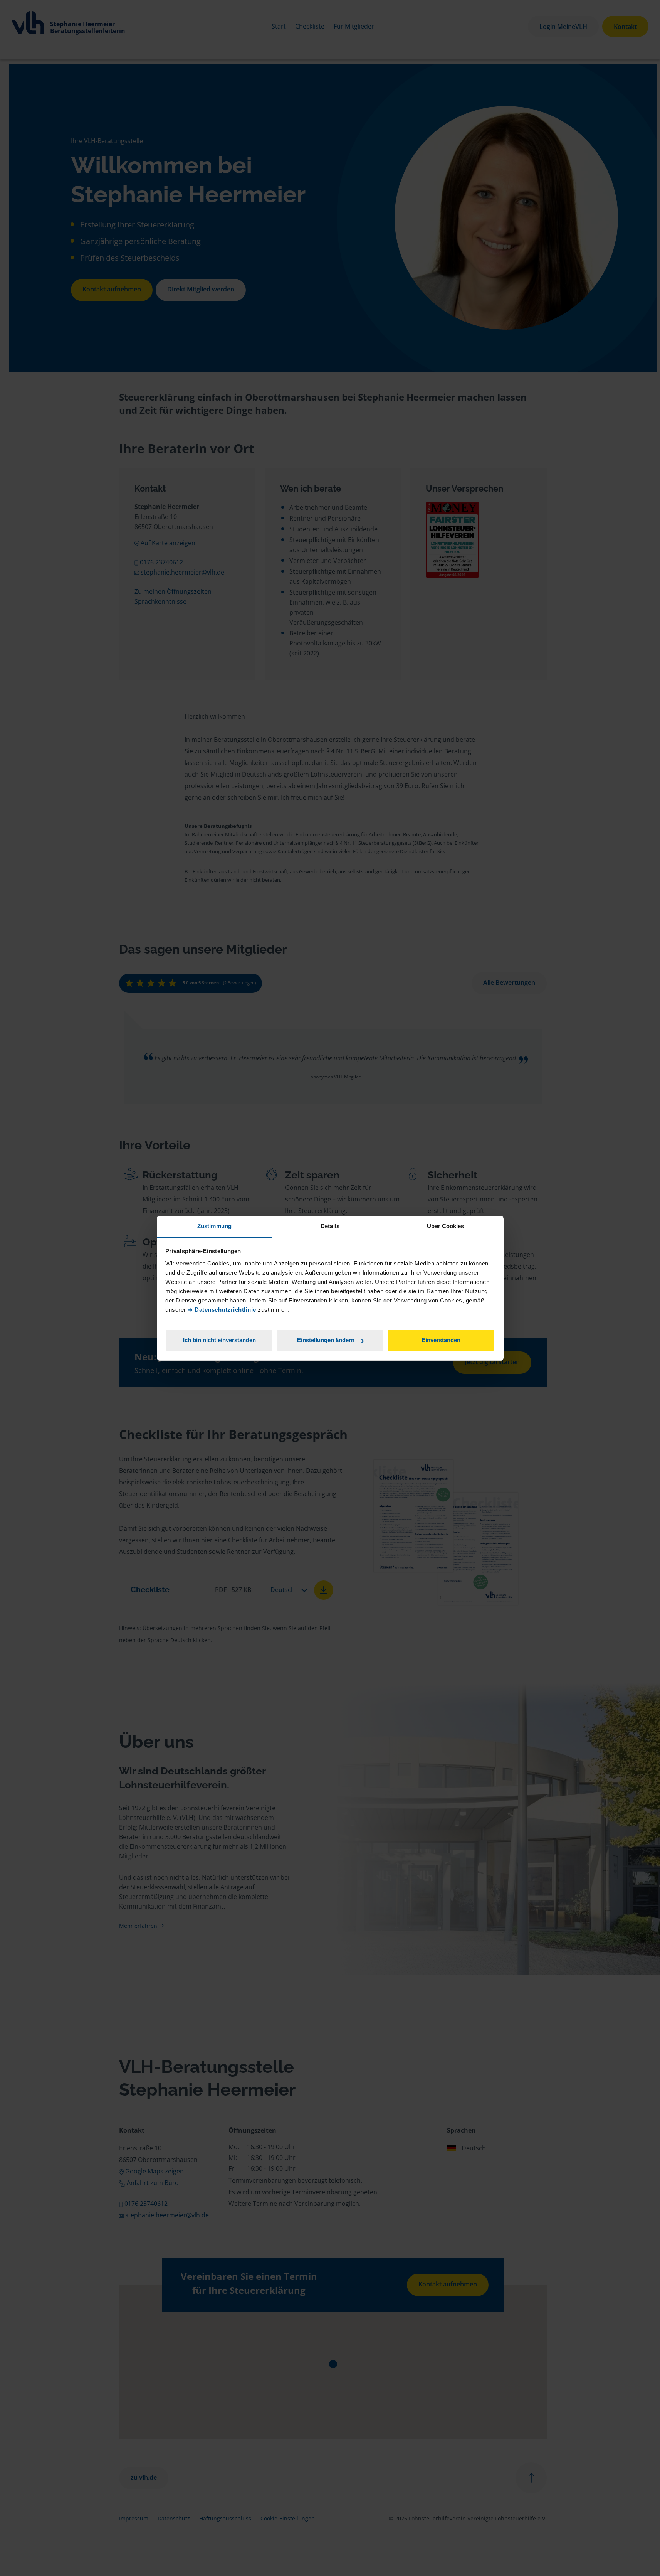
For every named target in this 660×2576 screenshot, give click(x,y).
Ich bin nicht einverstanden (219, 1340)
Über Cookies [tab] (445, 1226)
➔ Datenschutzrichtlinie (222, 1310)
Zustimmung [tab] (214, 1226)
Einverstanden (441, 1340)
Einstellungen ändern (326, 1340)
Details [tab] (330, 1226)
